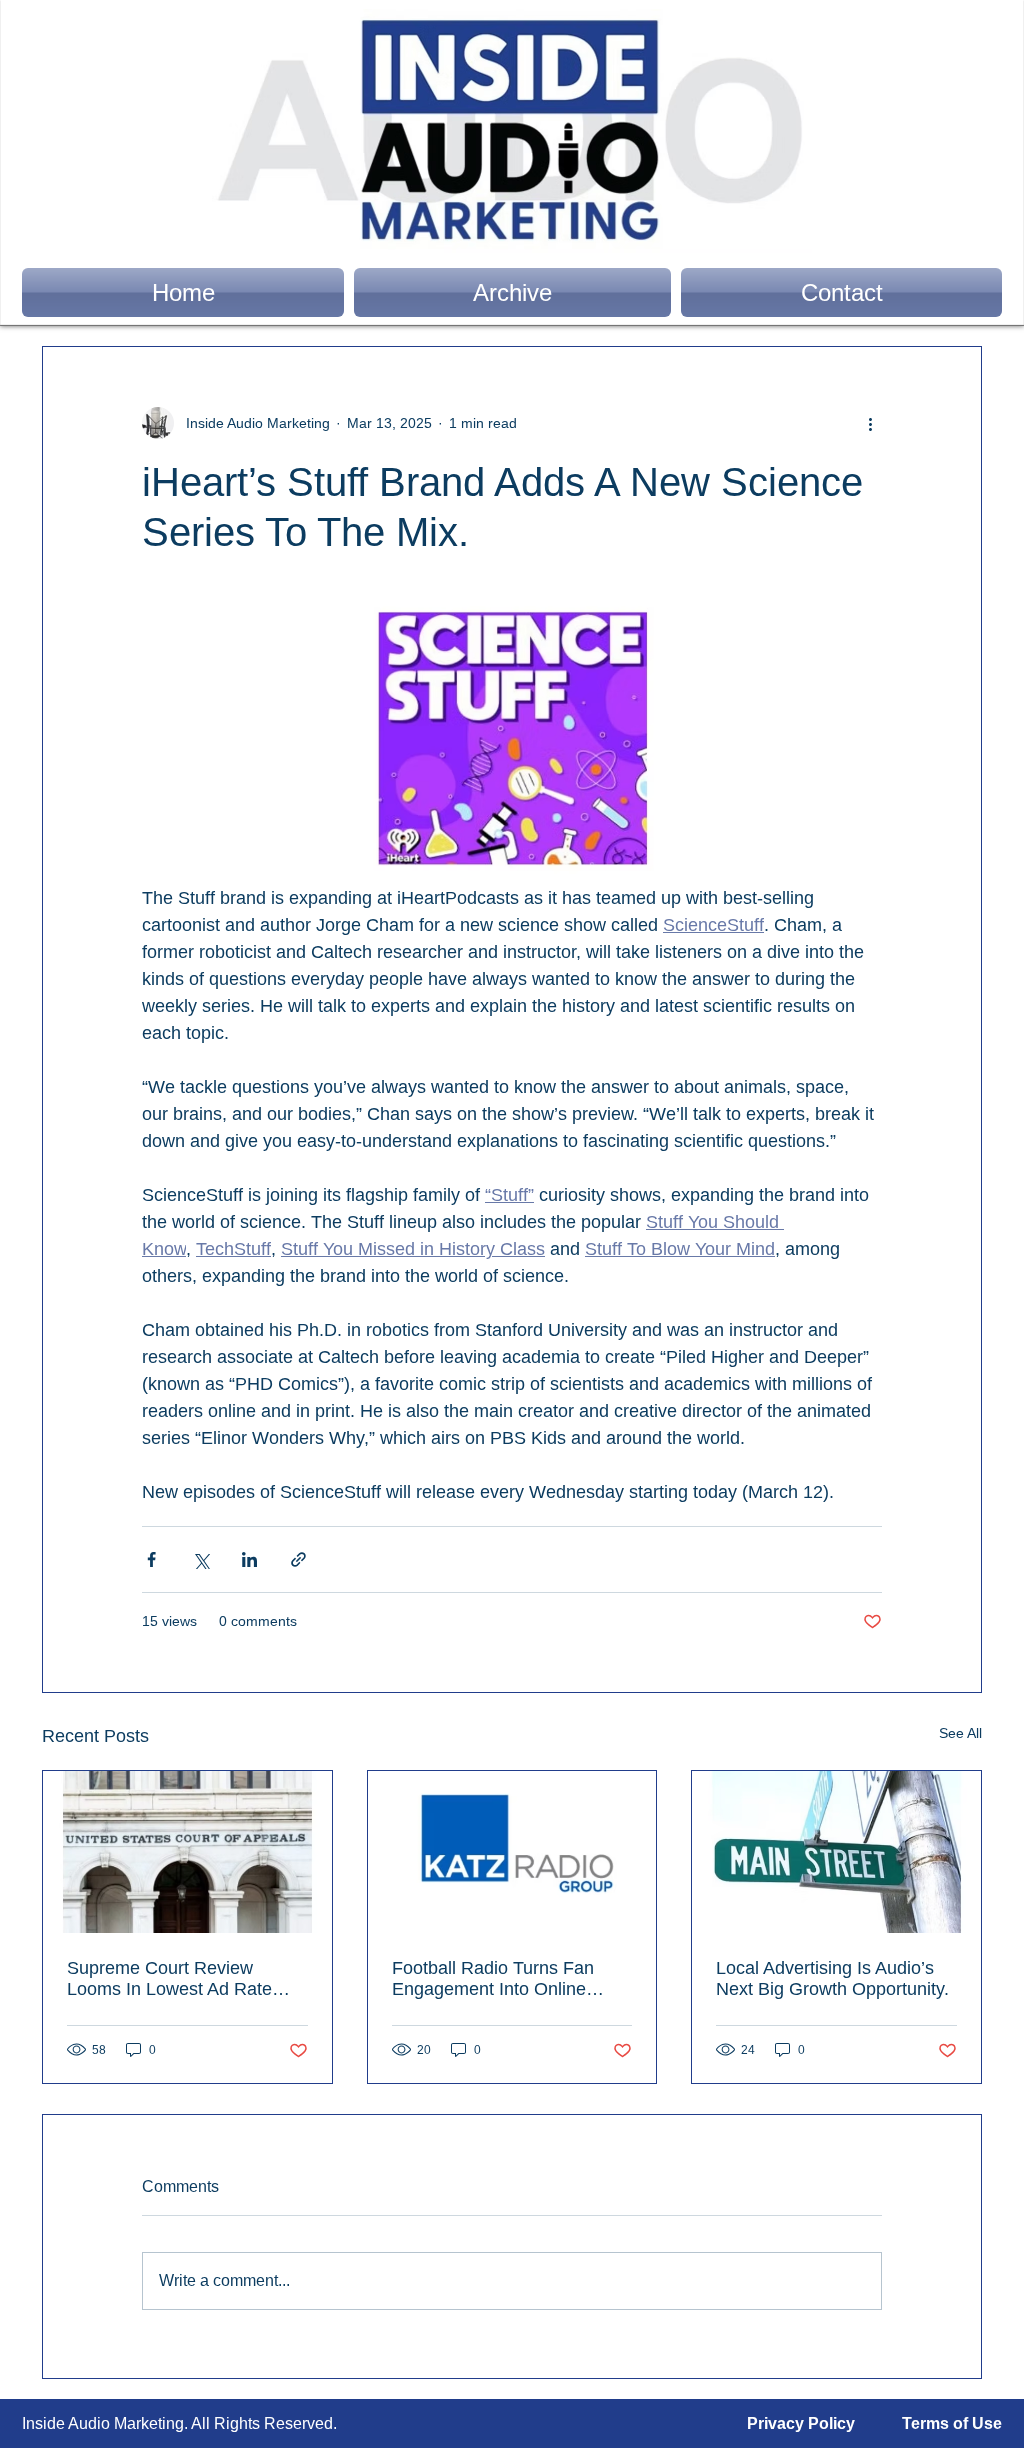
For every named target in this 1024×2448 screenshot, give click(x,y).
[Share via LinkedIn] (249, 1559)
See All (960, 1733)
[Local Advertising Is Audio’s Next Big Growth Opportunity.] (836, 1852)
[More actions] (870, 423)
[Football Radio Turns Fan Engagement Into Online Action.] (512, 1852)
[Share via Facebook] (151, 1559)
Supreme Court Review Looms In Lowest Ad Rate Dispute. (169, 1979)
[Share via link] (298, 1559)
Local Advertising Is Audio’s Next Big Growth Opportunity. (832, 1978)
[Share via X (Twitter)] (200, 1559)
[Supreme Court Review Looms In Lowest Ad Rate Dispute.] (187, 1852)
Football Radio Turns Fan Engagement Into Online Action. (493, 1979)
